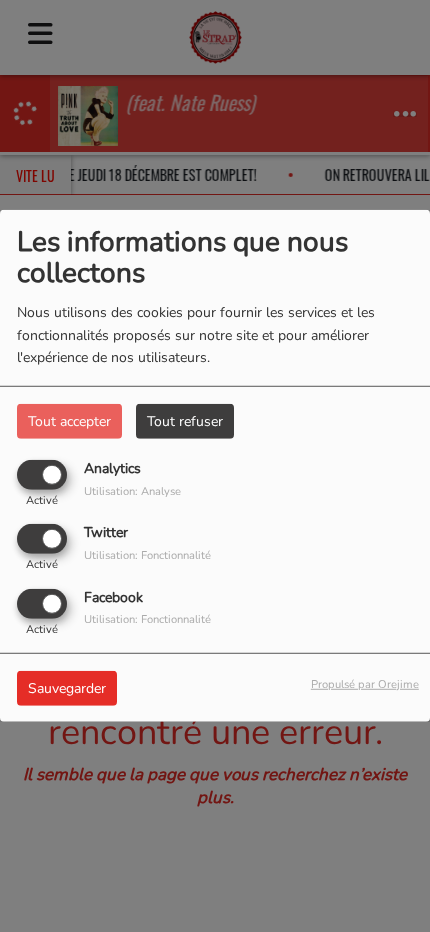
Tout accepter (69, 421)
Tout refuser (185, 421)
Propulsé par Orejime (365, 683)
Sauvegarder (67, 687)
